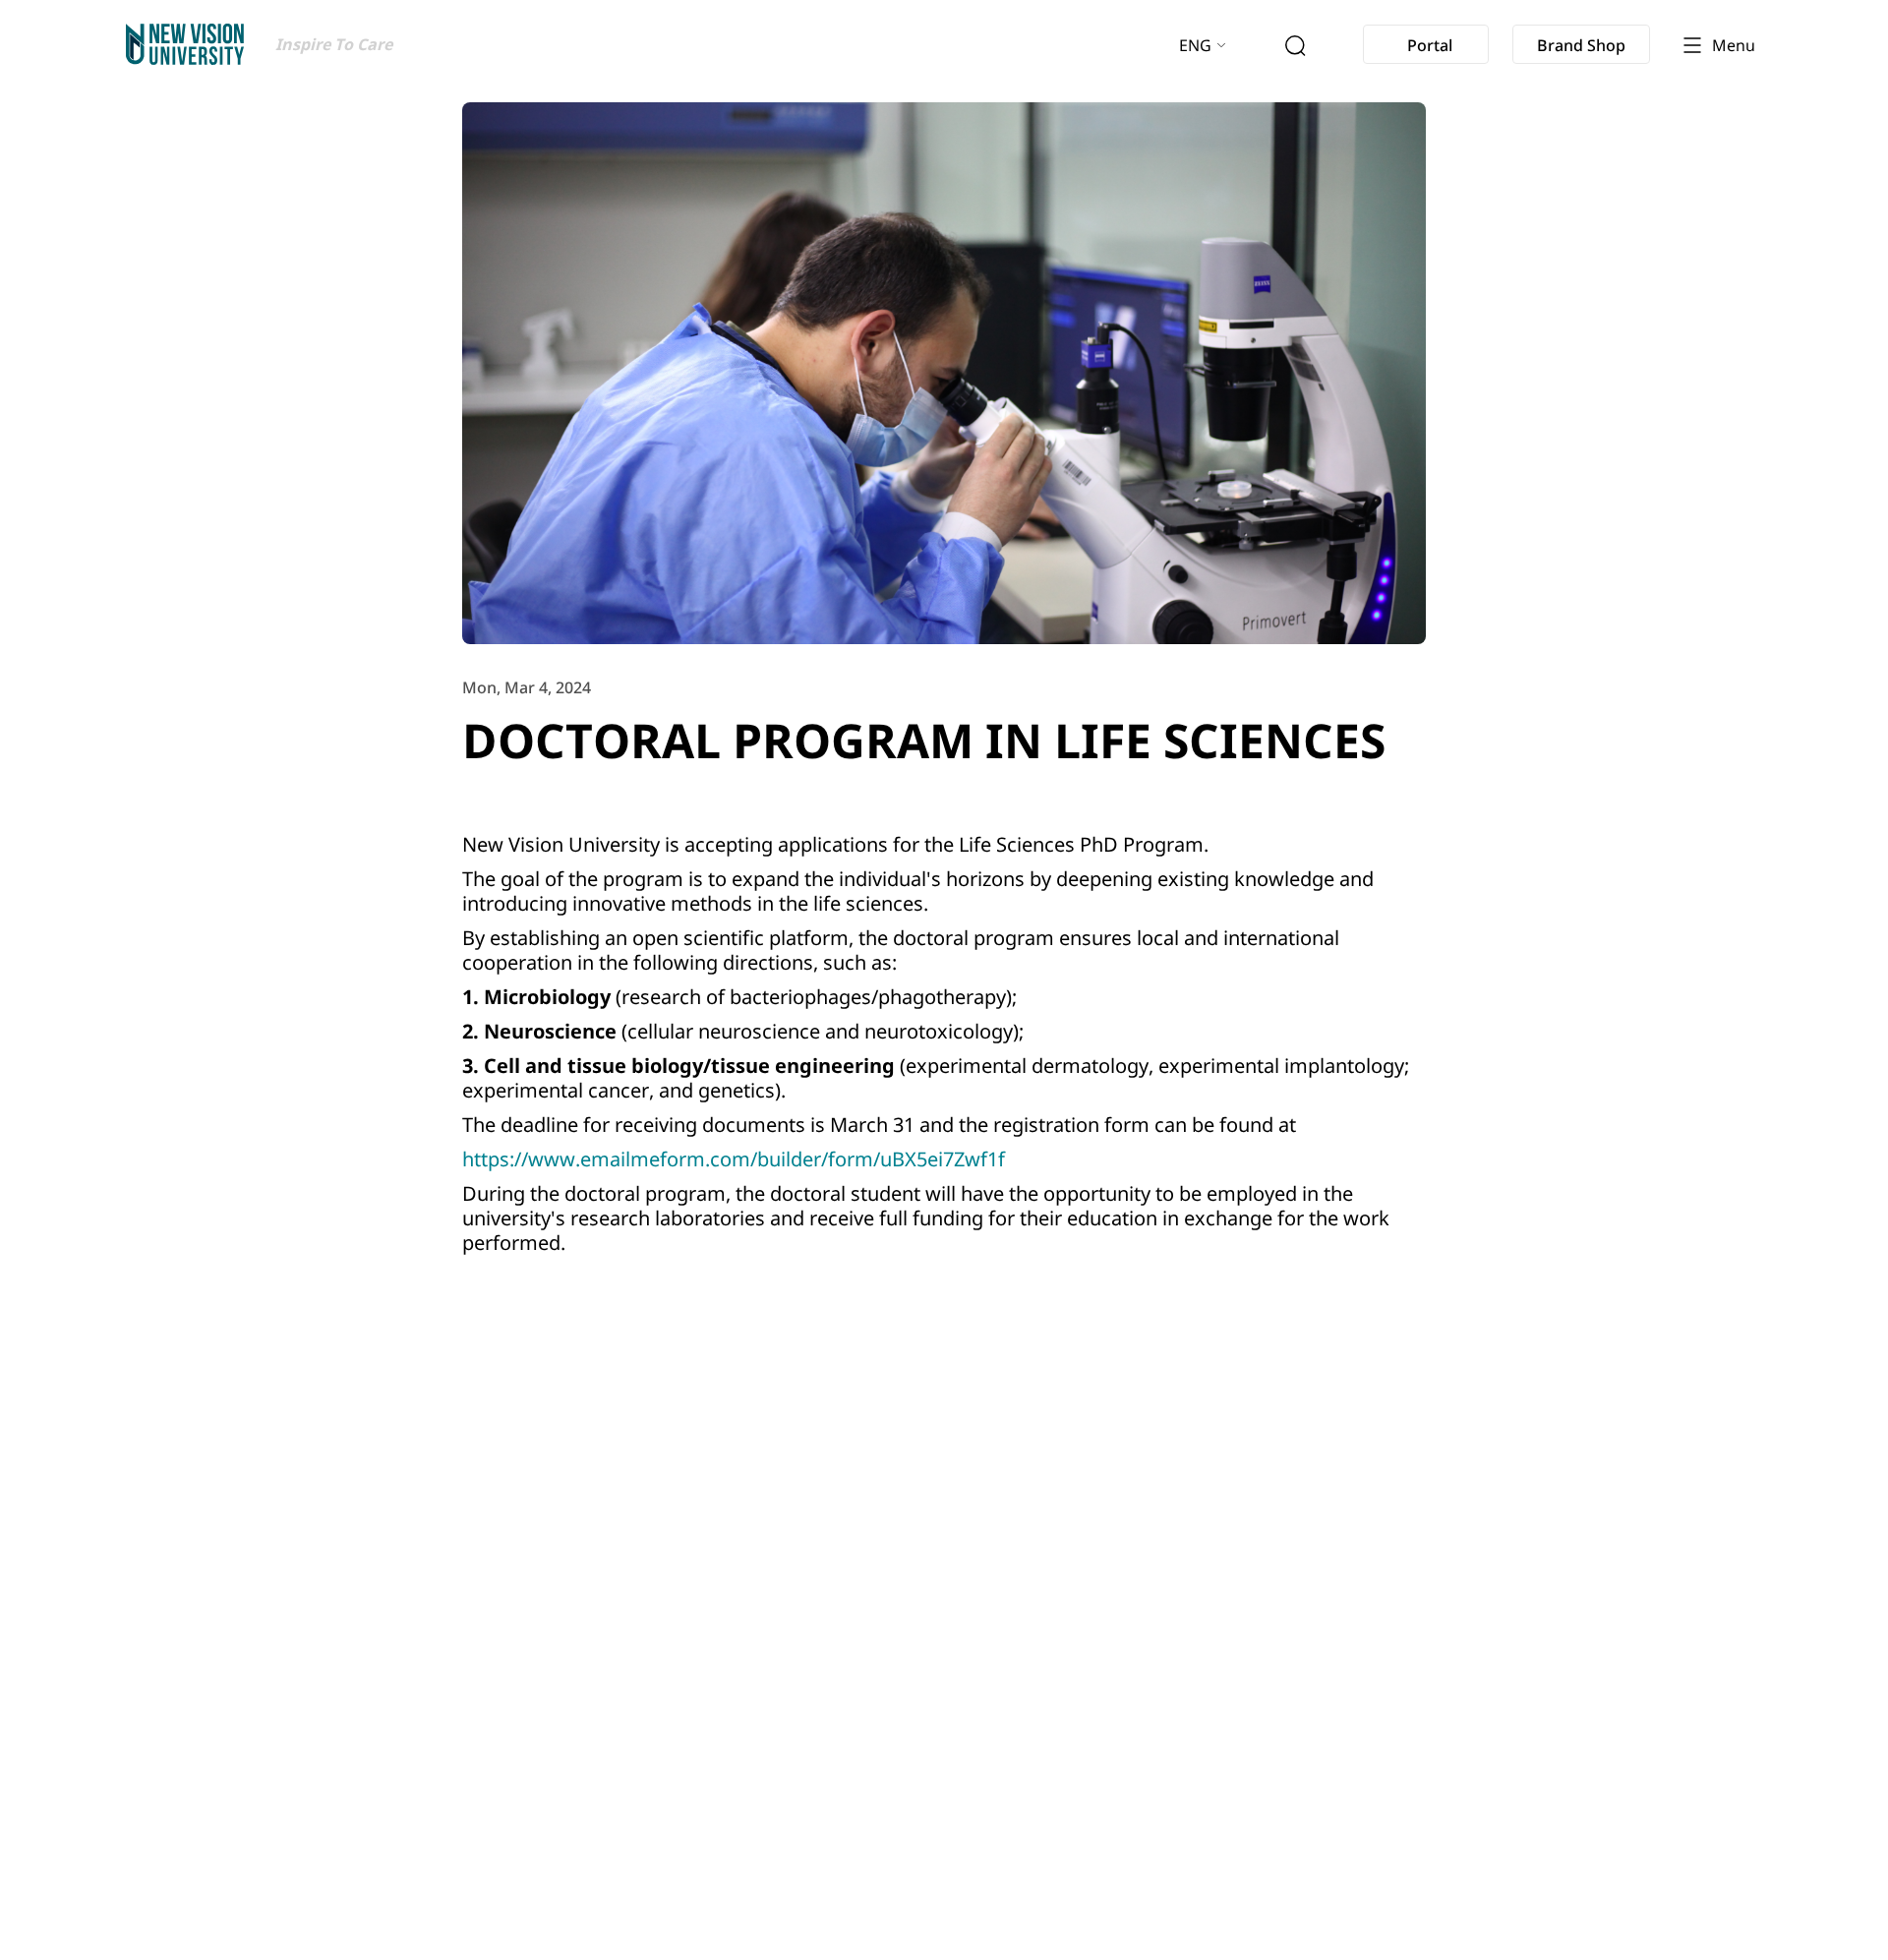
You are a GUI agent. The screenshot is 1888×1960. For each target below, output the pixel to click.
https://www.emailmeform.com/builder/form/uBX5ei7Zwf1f (734, 1159)
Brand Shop (1581, 45)
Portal (1430, 45)
